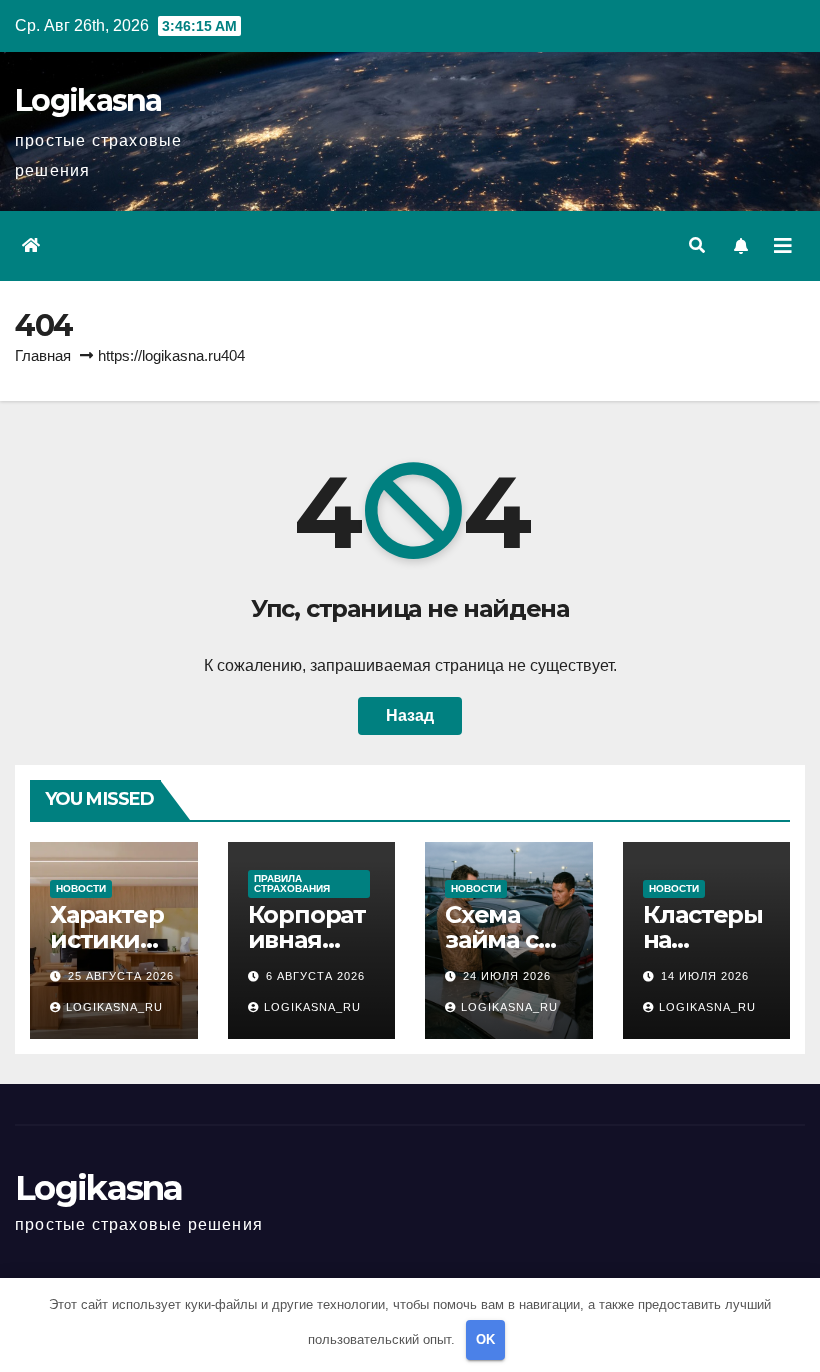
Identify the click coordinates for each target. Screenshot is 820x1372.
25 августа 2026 (121, 976)
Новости (81, 888)
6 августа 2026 (315, 976)
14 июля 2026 (705, 976)
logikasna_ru (114, 1007)
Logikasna (88, 100)
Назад (410, 715)
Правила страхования (292, 883)
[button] (697, 245)
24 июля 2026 (507, 976)
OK (485, 1339)
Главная (43, 355)
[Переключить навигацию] (783, 246)
